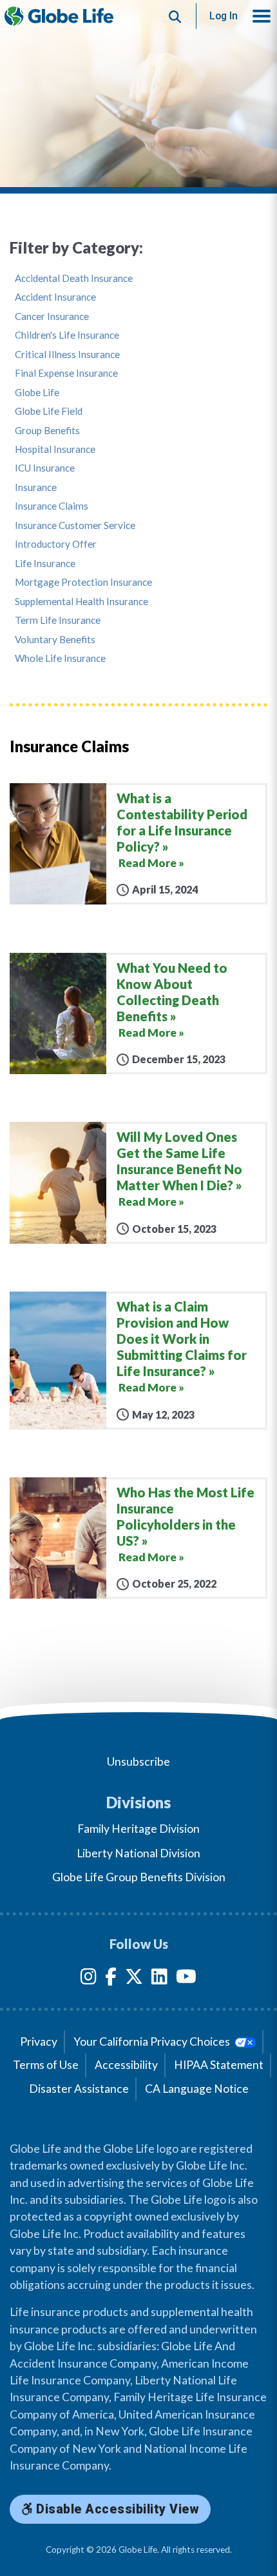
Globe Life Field (49, 411)
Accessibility (126, 2065)
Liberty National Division (138, 1853)
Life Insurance (45, 564)
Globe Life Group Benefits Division (139, 1877)
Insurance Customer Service (75, 525)
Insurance (36, 487)
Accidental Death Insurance (74, 278)
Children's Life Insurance (67, 335)
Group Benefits (47, 431)
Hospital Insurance (55, 449)
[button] (262, 16)
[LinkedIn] (159, 1979)
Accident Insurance (55, 297)
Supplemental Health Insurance (81, 602)
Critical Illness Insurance (67, 354)
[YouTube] (186, 1979)
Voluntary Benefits (55, 640)
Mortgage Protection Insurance (83, 582)
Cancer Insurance (52, 316)
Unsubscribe (138, 1762)
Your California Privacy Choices (153, 2042)
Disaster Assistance (79, 2089)
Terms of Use (46, 2065)
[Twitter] (134, 1979)
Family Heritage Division (138, 1829)
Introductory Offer (56, 544)
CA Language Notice (197, 2089)
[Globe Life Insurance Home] (59, 16)
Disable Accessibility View (116, 2509)
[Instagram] (89, 1979)
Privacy (39, 2042)
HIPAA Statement (219, 2065)
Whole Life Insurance (60, 658)
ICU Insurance (45, 468)
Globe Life (37, 393)
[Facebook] (111, 1979)
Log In (224, 16)
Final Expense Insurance (66, 373)
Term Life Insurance (58, 620)
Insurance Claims (52, 506)
